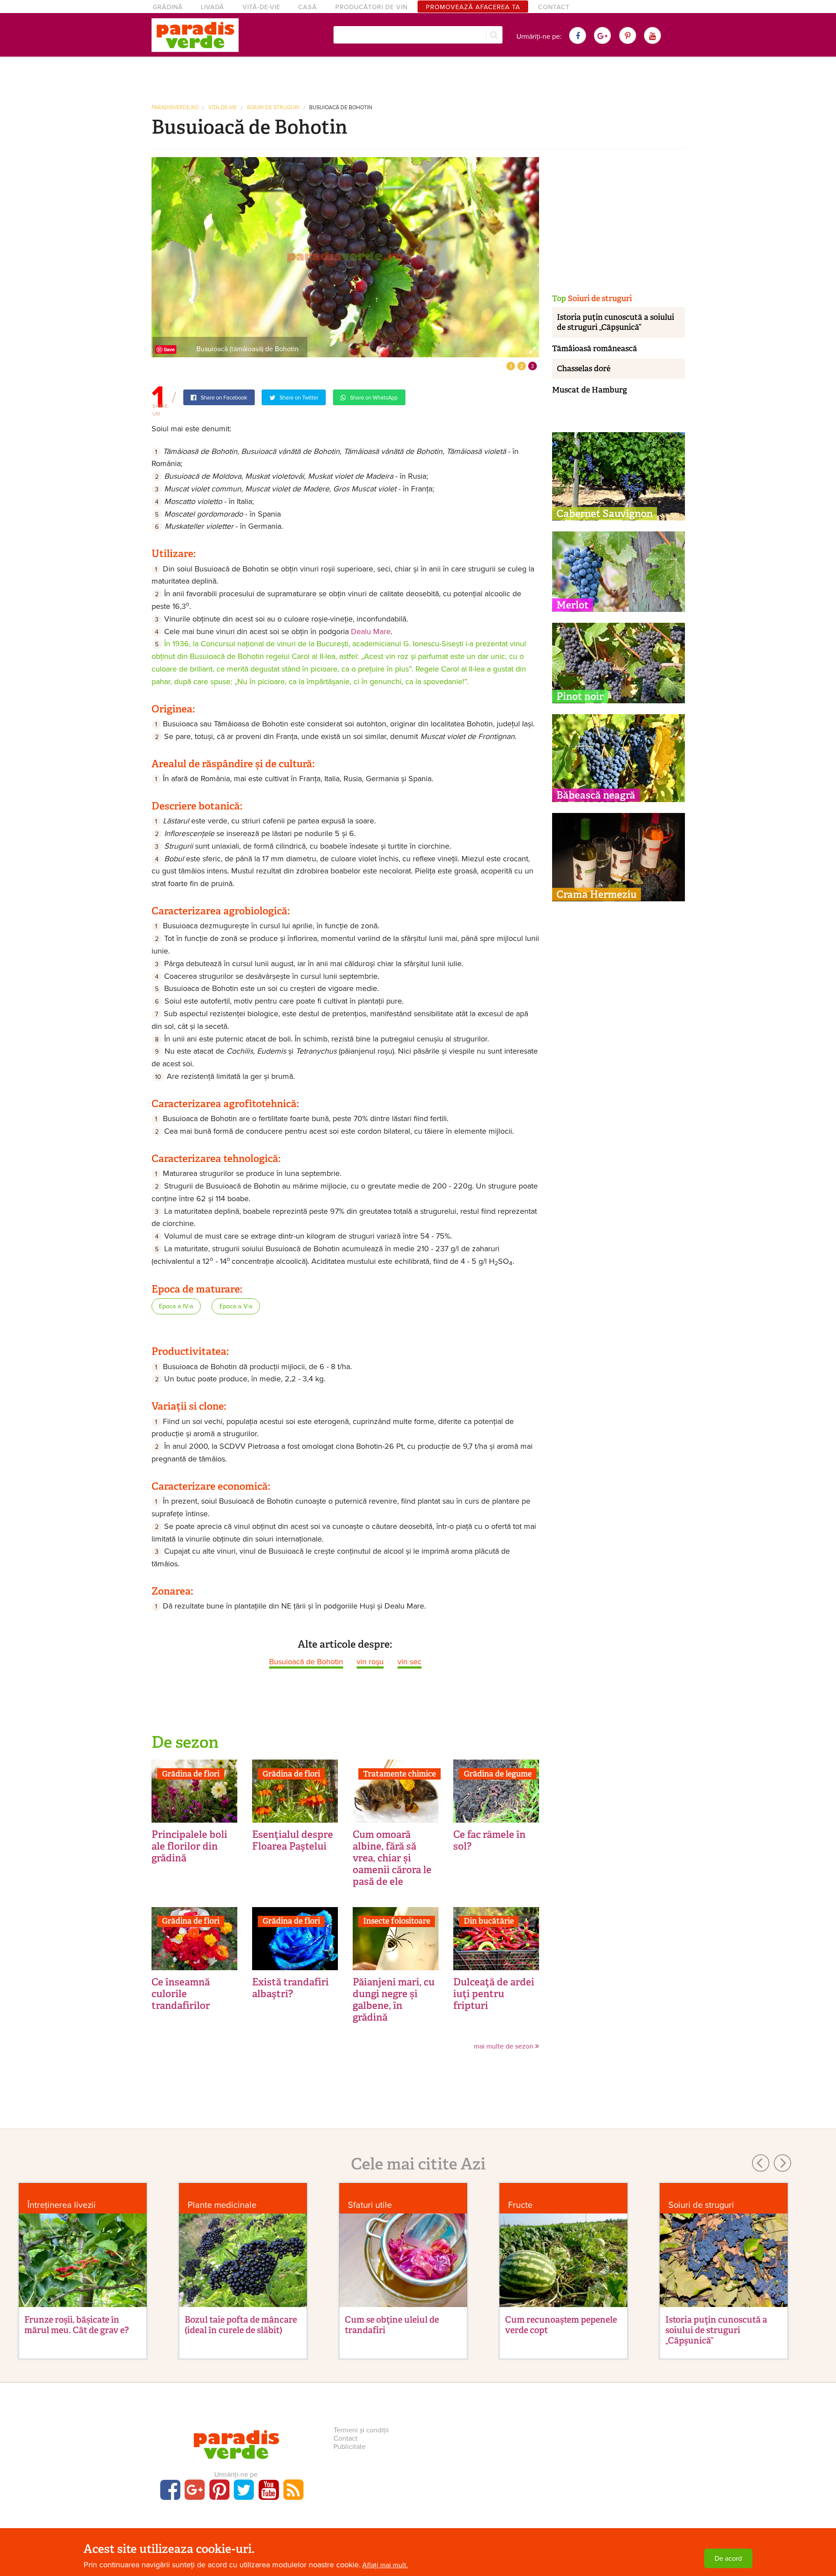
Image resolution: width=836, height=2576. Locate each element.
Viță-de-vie (261, 7)
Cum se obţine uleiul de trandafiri (392, 2325)
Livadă (212, 7)
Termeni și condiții (361, 2430)
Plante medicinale (222, 2205)
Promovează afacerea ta (473, 7)
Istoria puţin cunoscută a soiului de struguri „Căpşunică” (615, 322)
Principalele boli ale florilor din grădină (189, 1846)
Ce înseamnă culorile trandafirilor (181, 1994)
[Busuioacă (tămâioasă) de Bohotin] (345, 257)
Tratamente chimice (399, 1774)
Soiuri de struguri (273, 108)
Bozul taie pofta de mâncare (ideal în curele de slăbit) (241, 2325)
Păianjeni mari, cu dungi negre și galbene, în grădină (394, 2000)
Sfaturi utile (370, 2205)
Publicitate (350, 2447)
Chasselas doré (584, 369)
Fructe (520, 2205)
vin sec (410, 1662)
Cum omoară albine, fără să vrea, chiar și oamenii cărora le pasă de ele (392, 1858)
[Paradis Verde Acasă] (195, 35)
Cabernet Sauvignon (605, 514)
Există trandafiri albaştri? (290, 1988)
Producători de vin (371, 7)
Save (169, 349)
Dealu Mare (371, 631)
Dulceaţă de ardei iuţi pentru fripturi (494, 1994)
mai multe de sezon (504, 2046)
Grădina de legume (498, 1774)
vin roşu (370, 1662)
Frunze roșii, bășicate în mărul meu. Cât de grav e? (77, 2325)
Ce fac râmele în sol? (489, 1840)
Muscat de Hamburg (590, 390)
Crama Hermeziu (597, 894)
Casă (308, 7)
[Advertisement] (418, 77)
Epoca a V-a (236, 1306)
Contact (554, 7)
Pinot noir (580, 696)
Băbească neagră (596, 795)
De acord (728, 2559)
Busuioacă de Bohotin (341, 108)
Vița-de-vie (222, 108)
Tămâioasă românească (595, 349)
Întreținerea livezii (62, 2205)
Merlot (573, 605)
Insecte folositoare (397, 1921)
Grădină (168, 7)
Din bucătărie (489, 1921)
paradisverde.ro (175, 108)
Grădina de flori (191, 1774)
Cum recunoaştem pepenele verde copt (561, 2325)
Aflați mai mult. (385, 2565)
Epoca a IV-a (176, 1306)
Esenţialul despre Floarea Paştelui (293, 1840)
